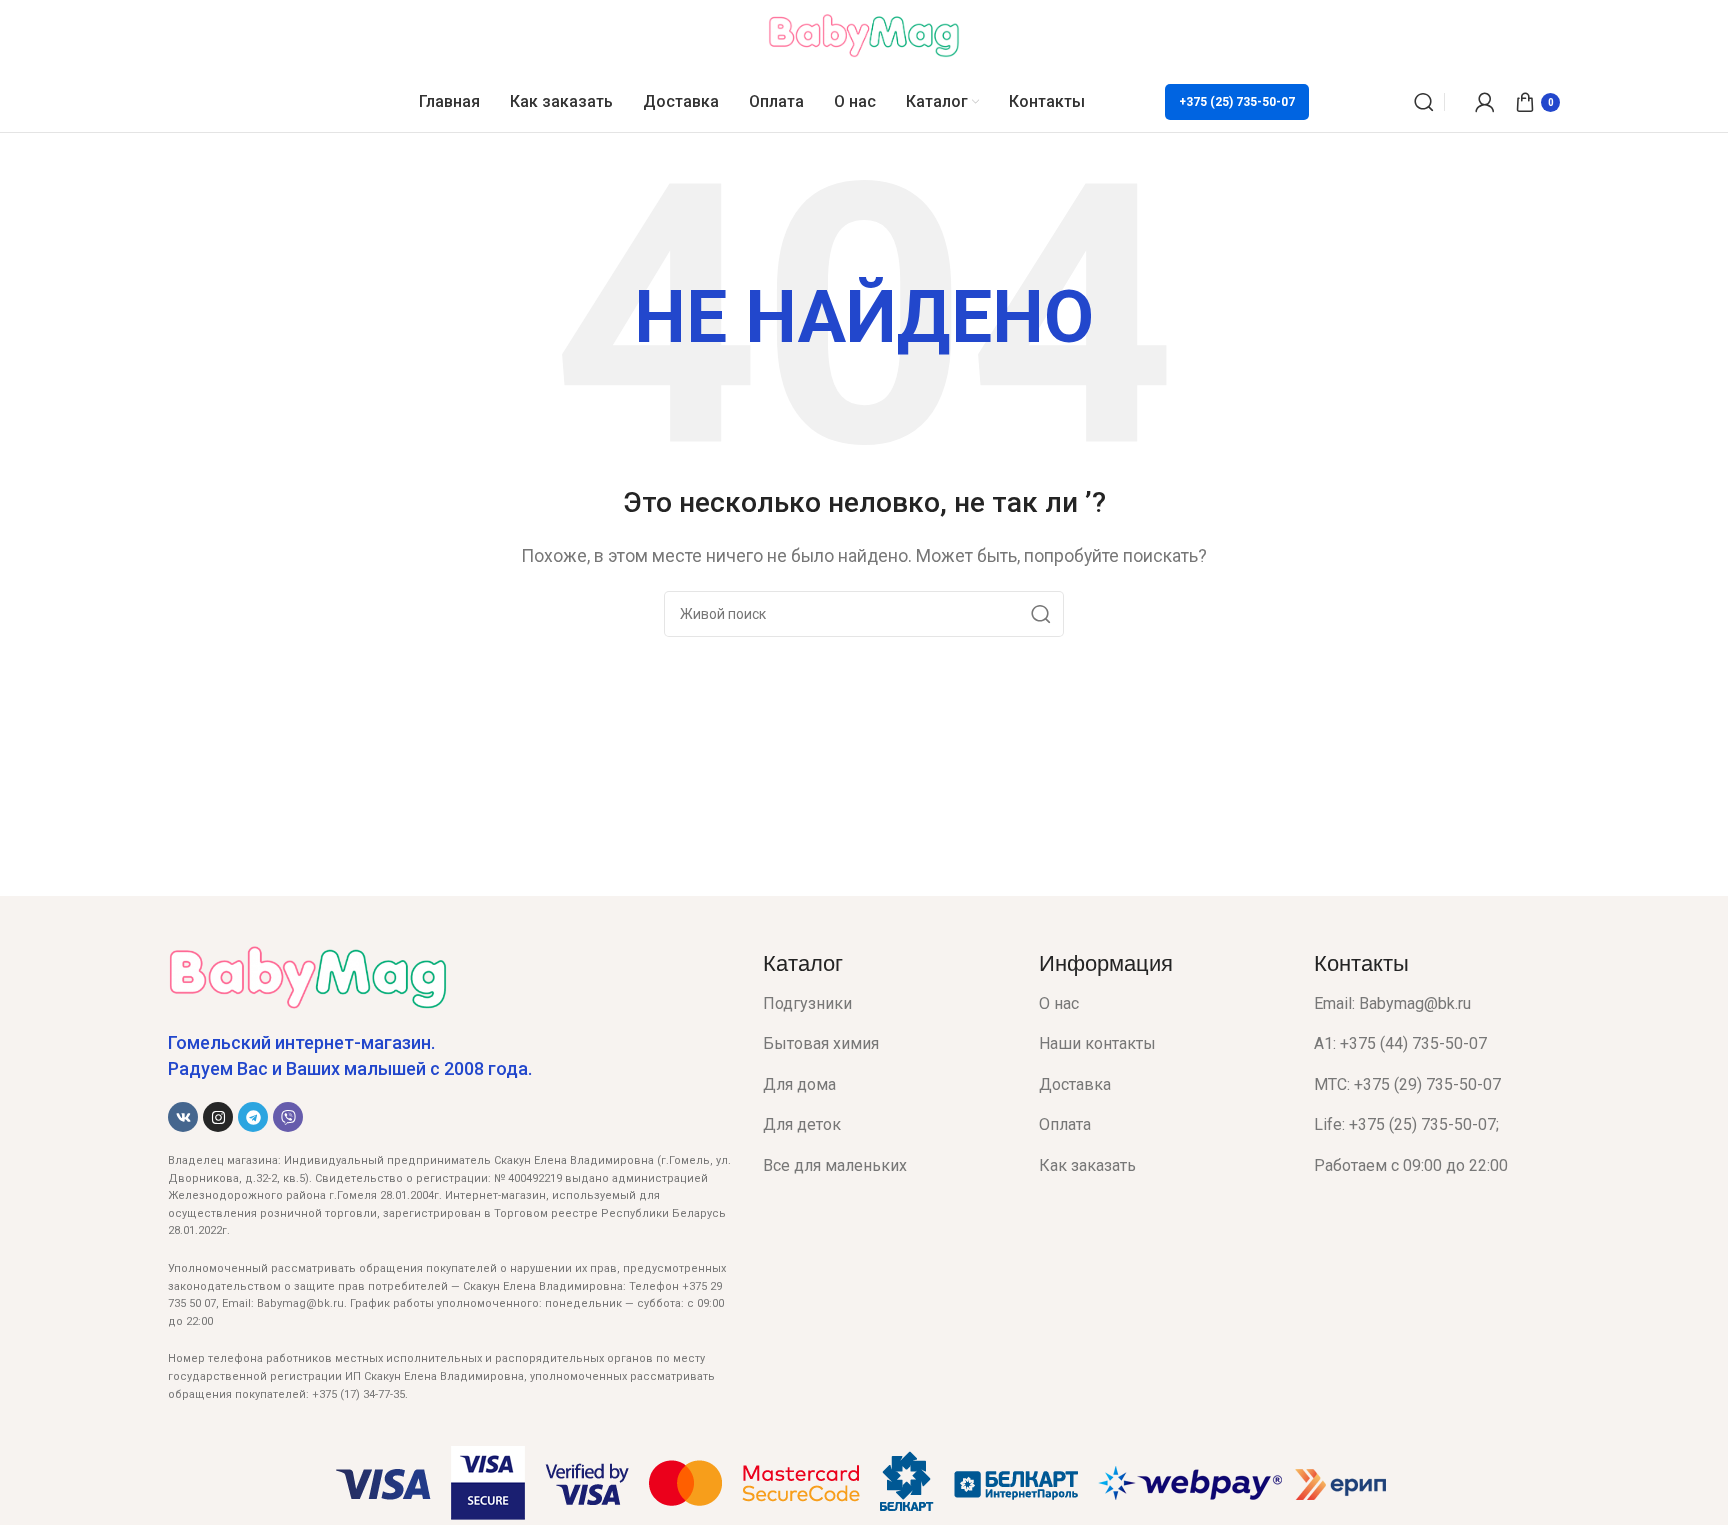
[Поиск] (1424, 102)
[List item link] (886, 1004)
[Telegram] (253, 1117)
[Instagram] (218, 1117)
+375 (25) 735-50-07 (1237, 102)
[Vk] (183, 1117)
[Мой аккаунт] (1485, 102)
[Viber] (288, 1117)
